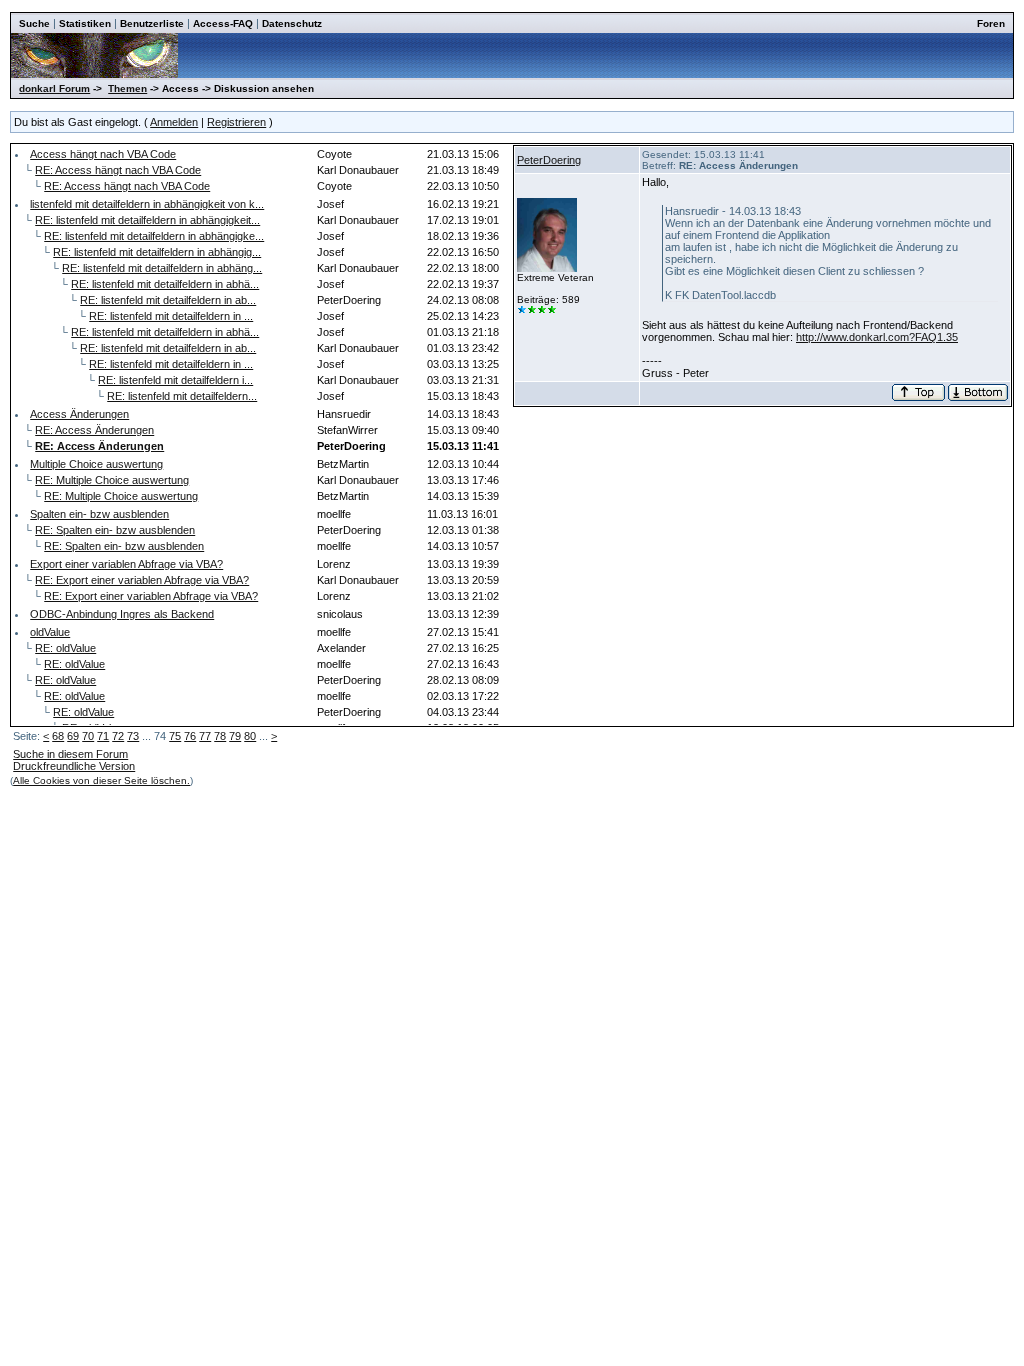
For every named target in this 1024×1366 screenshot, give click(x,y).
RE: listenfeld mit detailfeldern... (182, 396)
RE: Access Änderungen (94, 430)
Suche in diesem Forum (70, 754)
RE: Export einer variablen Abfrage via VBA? (142, 580)
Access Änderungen (79, 414)
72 (118, 736)
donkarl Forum (54, 88)
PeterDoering (549, 160)
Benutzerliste (152, 23)
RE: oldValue (65, 648)
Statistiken (85, 23)
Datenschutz (292, 23)
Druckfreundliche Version (74, 766)
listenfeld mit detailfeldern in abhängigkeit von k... (147, 204)
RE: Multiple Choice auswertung (112, 480)
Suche (34, 23)
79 (235, 736)
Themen (127, 88)
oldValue (50, 632)
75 (175, 736)
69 (73, 736)
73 (133, 736)
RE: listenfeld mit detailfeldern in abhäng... (162, 268)
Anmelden (174, 122)
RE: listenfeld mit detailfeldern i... (175, 380)
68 (58, 736)
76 (190, 736)
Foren (991, 23)
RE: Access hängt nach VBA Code (118, 170)
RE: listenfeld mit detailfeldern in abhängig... (157, 252)
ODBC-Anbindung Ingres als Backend (122, 614)
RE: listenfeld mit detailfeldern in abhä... (165, 284)
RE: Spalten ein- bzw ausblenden (115, 530)
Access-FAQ (223, 23)
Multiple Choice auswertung (96, 464)
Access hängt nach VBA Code (103, 154)
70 (88, 736)
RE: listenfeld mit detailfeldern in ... (171, 316)
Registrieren (236, 122)
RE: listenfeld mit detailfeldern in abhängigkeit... (147, 220)
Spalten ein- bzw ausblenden (99, 514)
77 (205, 736)
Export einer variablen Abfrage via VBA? (126, 564)
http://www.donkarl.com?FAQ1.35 (877, 337)
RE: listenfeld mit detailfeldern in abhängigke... (154, 236)
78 (220, 736)
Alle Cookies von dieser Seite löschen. (101, 780)
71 (103, 736)
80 (250, 736)
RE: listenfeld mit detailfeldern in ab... (168, 300)
